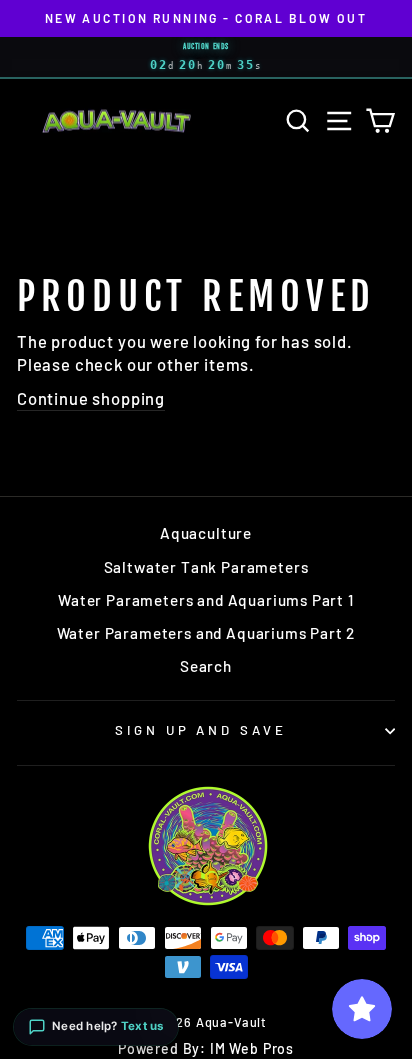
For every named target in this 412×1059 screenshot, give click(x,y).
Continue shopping (91, 398)
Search (206, 666)
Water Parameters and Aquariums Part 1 (206, 600)
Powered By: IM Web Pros (206, 1048)
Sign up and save (201, 730)
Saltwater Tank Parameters (206, 567)
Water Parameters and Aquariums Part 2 (206, 633)
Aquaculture (206, 533)
